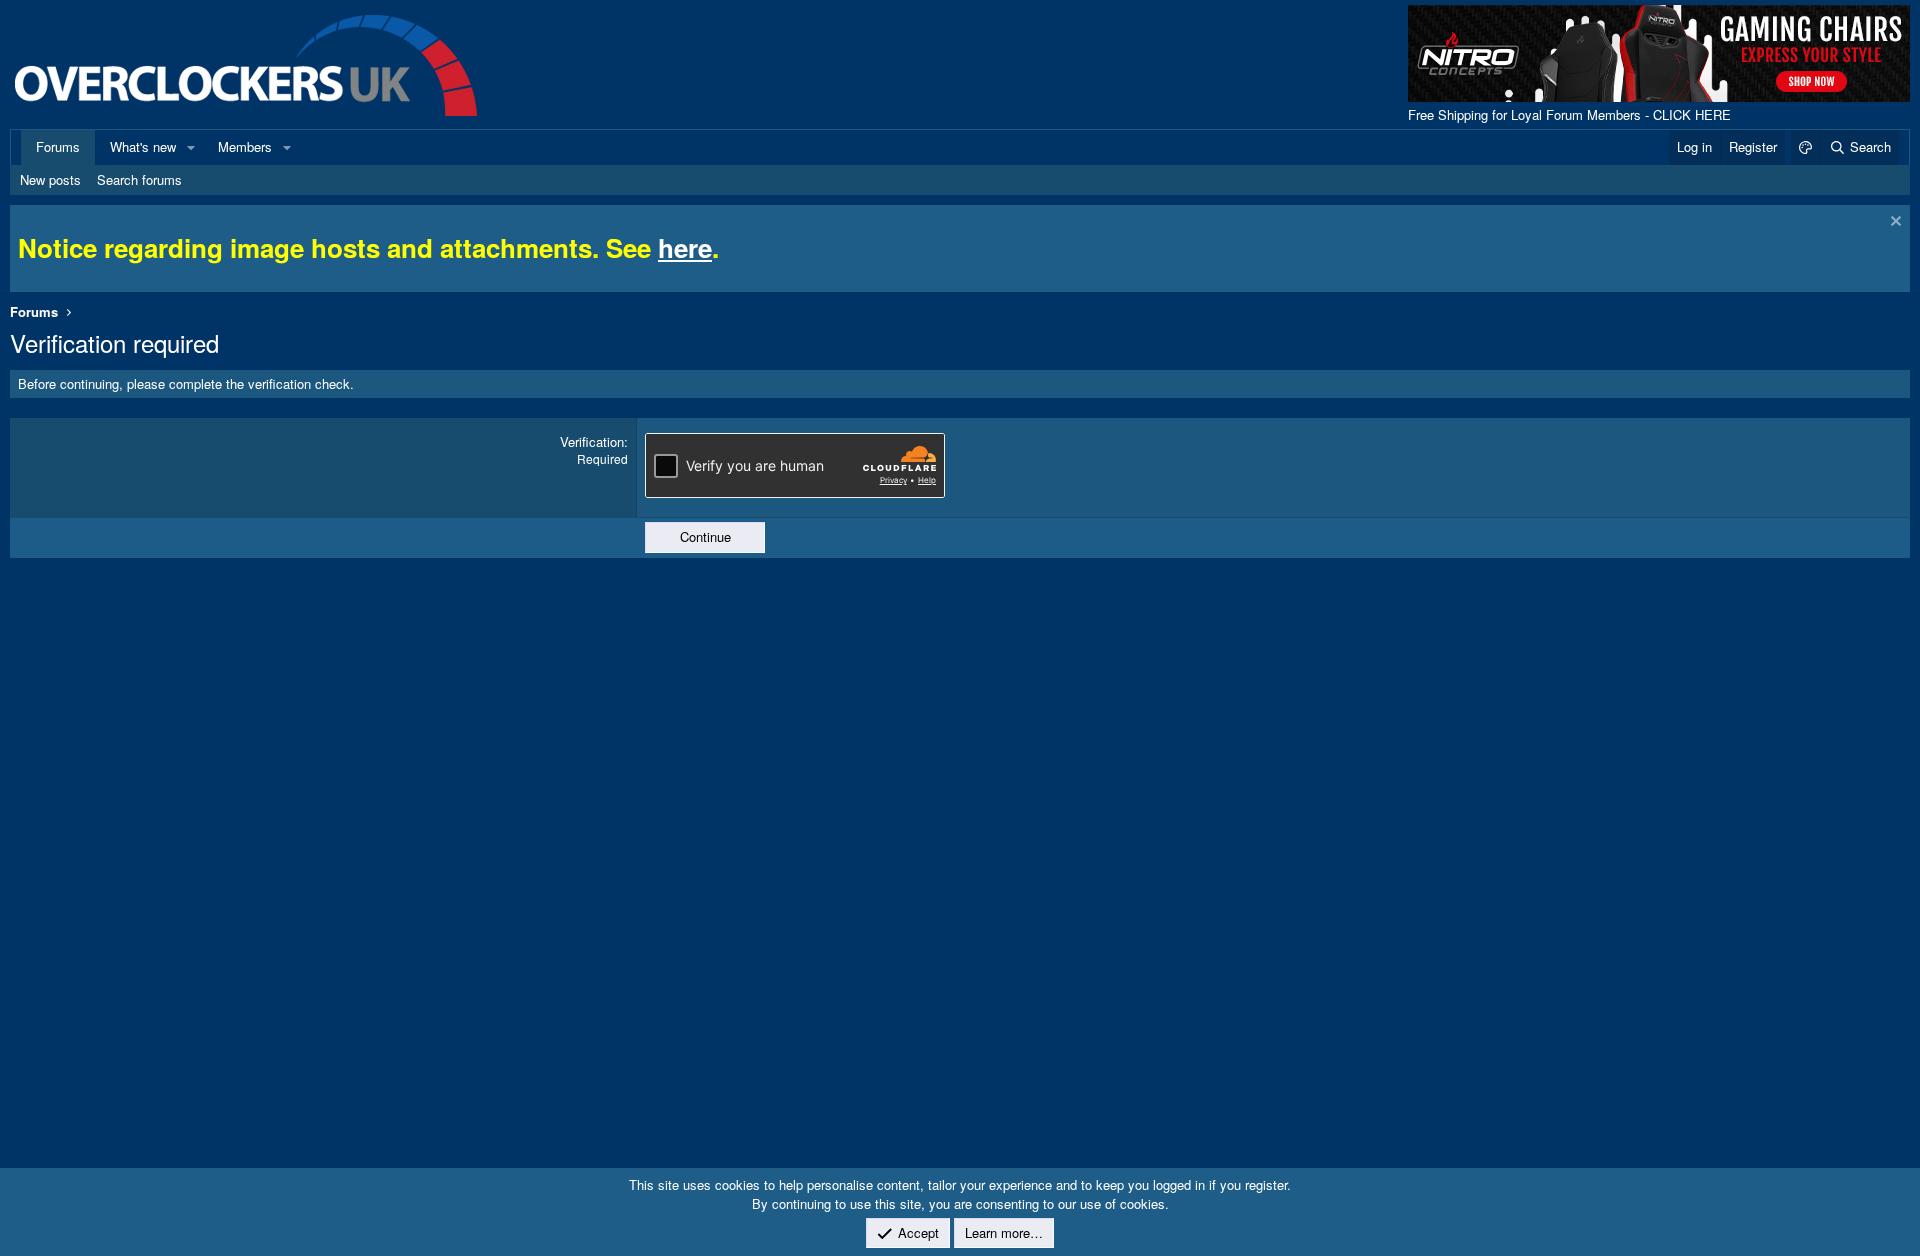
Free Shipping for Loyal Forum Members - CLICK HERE (1569, 114)
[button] (191, 147)
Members (245, 146)
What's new (143, 146)
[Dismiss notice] (1893, 223)
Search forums (139, 179)
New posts (50, 179)
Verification (592, 441)
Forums (58, 146)
